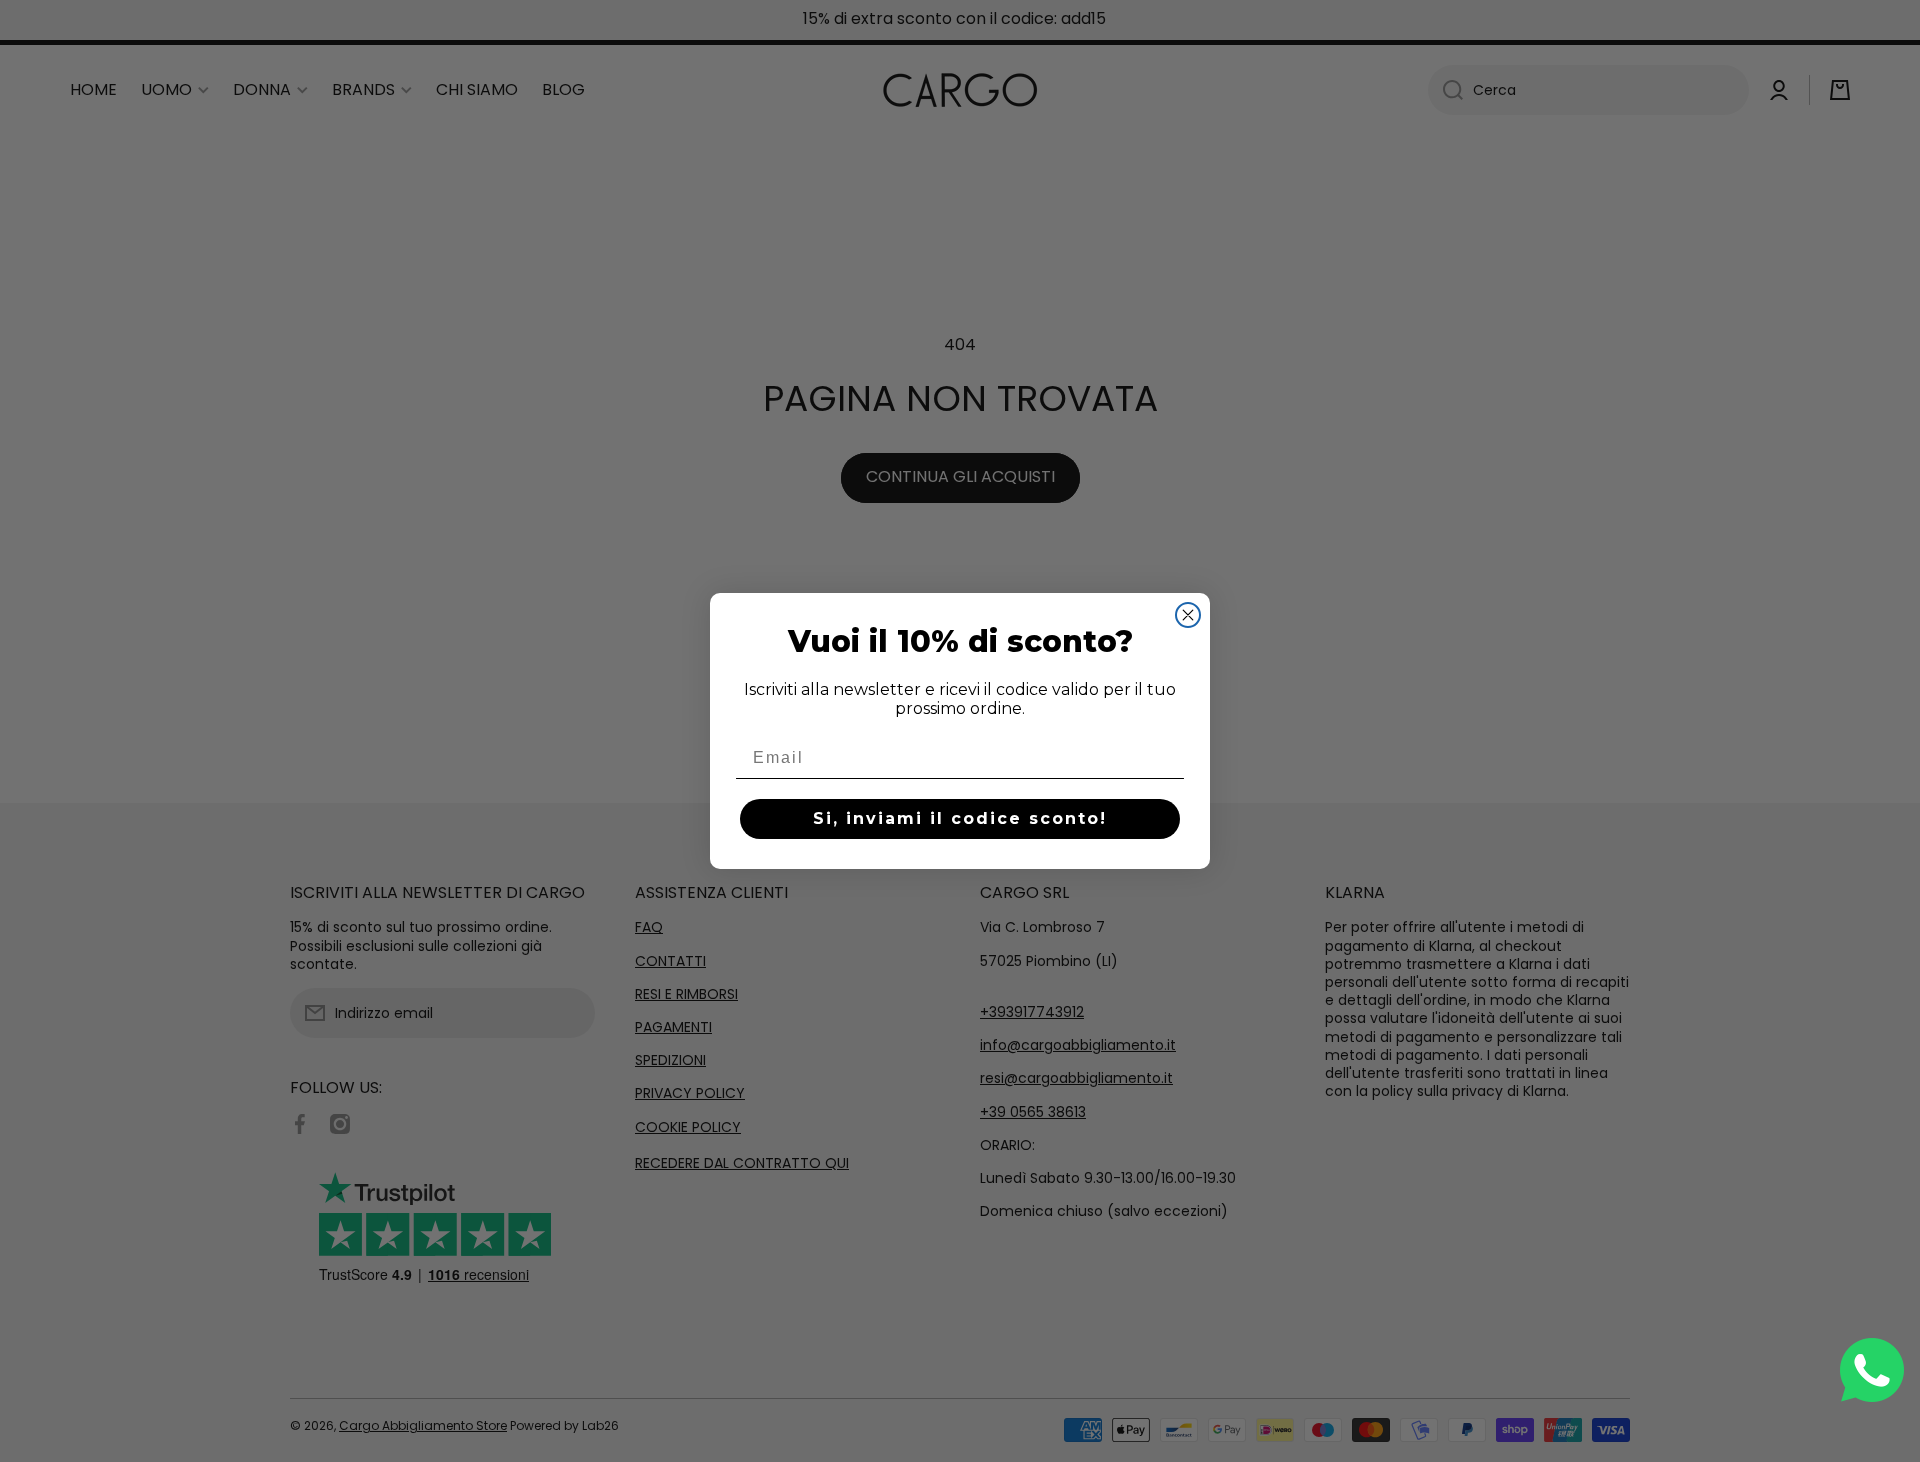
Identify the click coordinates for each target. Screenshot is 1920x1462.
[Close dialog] (1188, 615)
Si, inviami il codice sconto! (960, 818)
